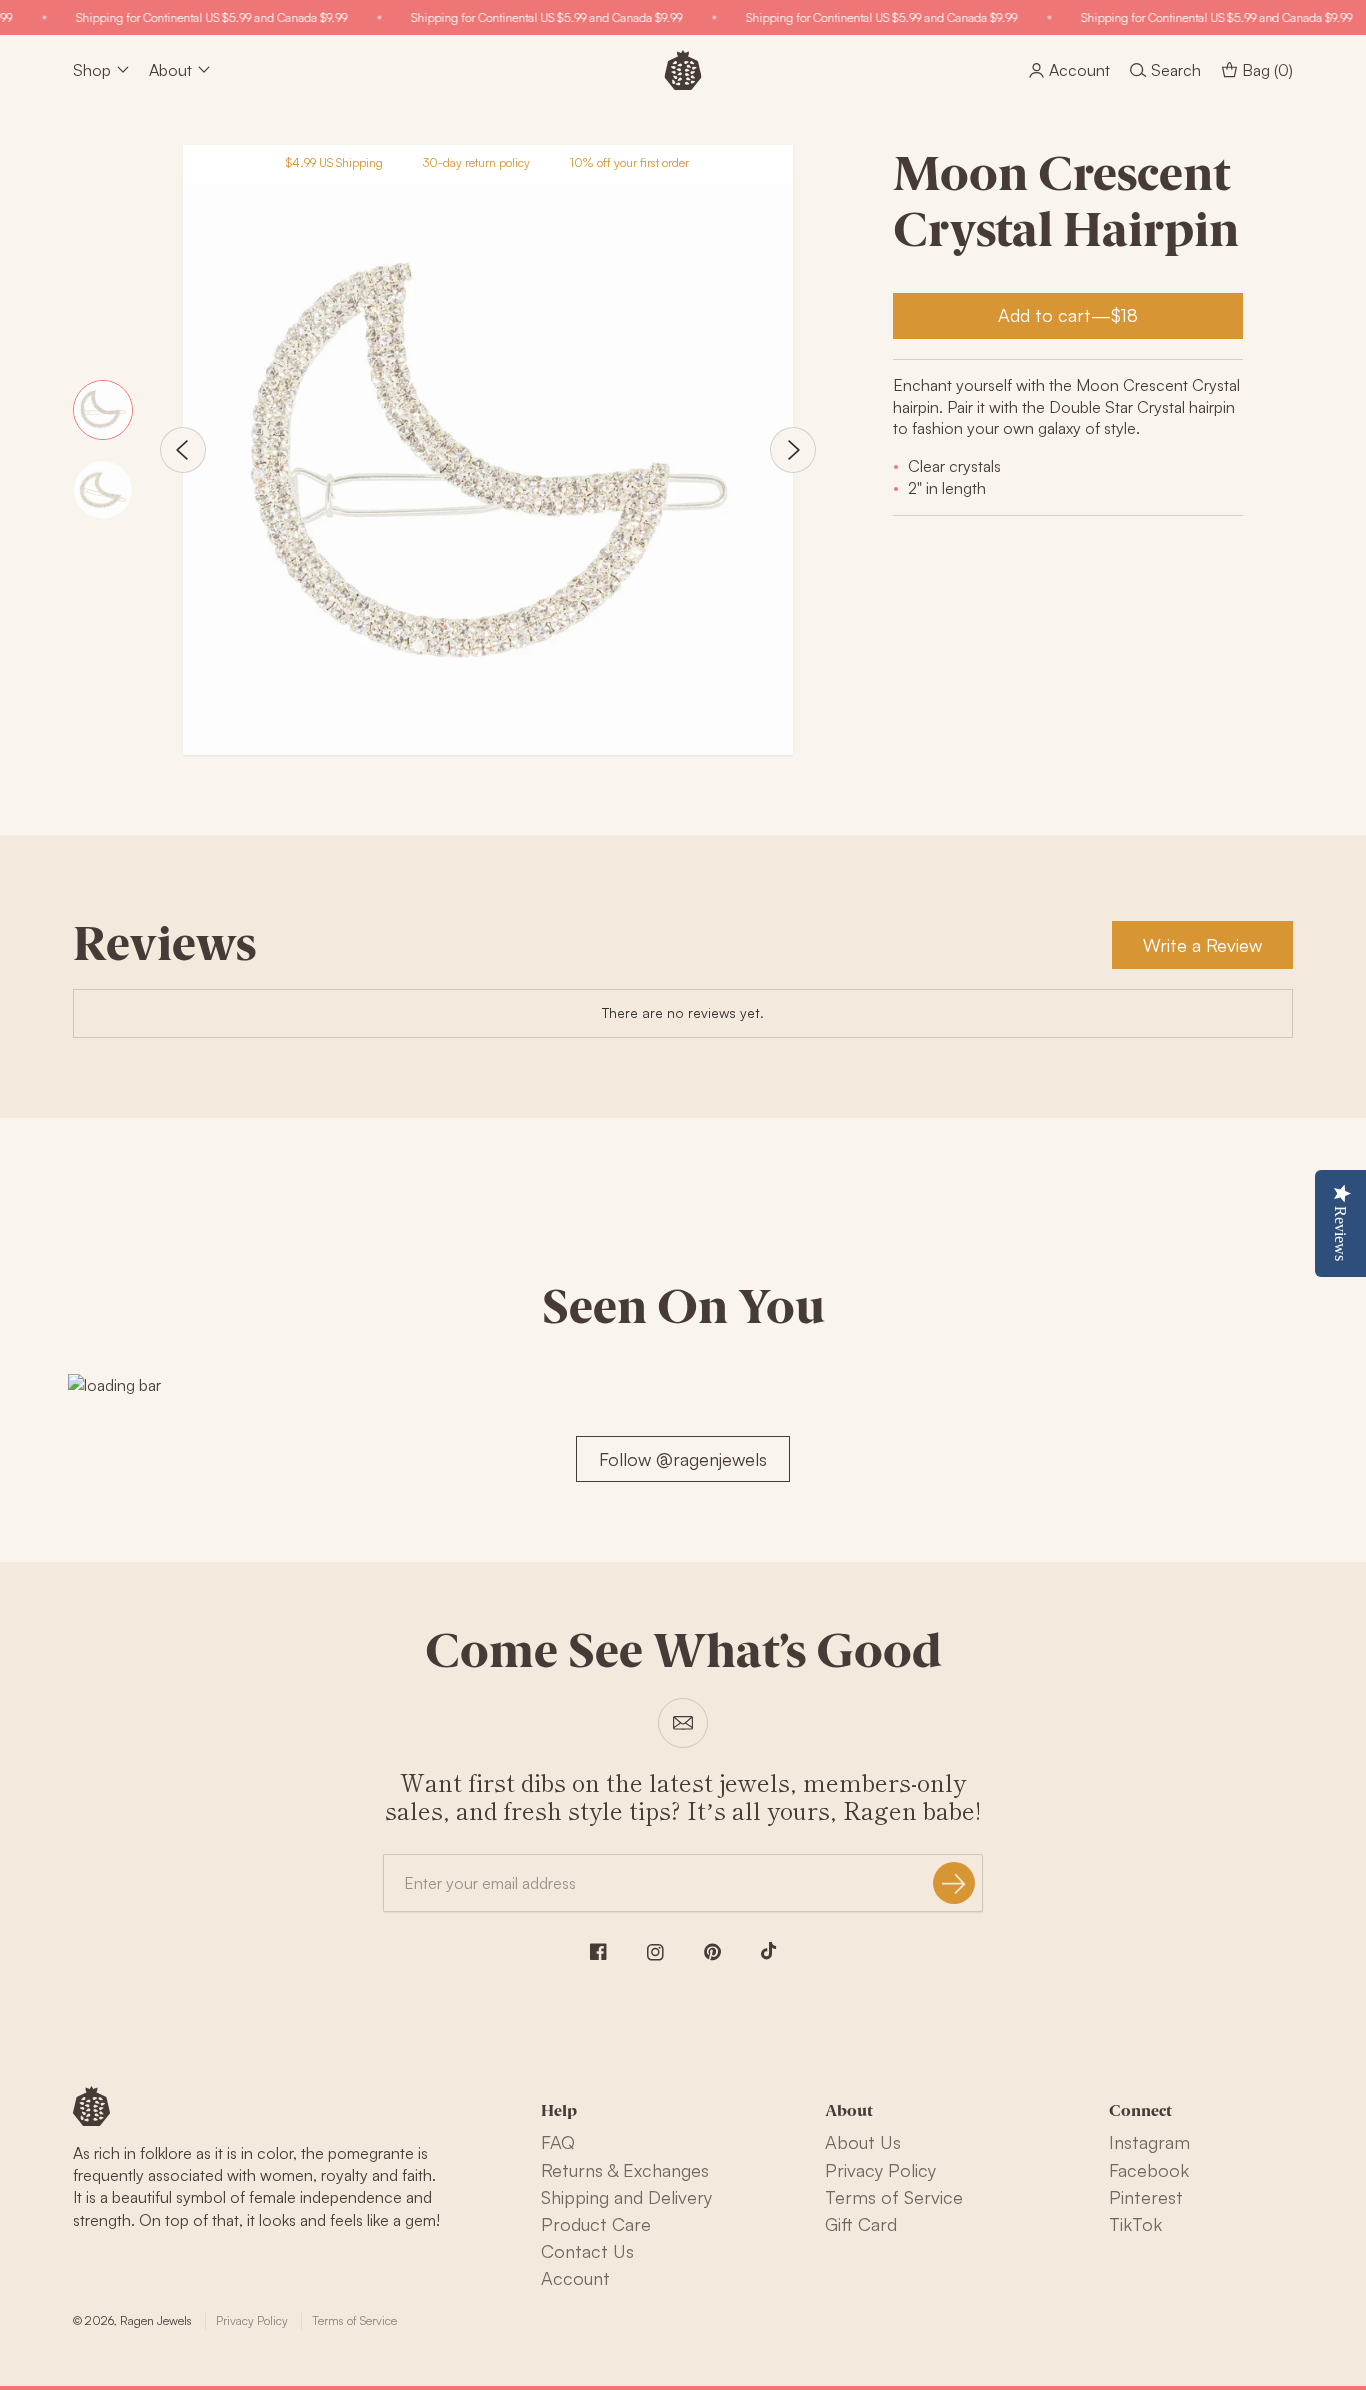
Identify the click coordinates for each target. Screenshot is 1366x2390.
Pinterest (1146, 2197)
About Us (863, 2142)
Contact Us (587, 2251)
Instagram (1149, 2142)
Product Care (596, 2224)
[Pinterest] (712, 1952)
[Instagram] (655, 1952)
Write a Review (1202, 945)
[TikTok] (769, 1951)
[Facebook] (598, 1951)
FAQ (558, 2142)
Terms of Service (894, 2197)
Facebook (1149, 2170)
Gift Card (861, 2224)
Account (575, 2278)
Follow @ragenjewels (683, 1459)
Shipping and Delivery (626, 2197)
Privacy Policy (880, 2170)
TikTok (1135, 2224)
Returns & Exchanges (625, 2170)
